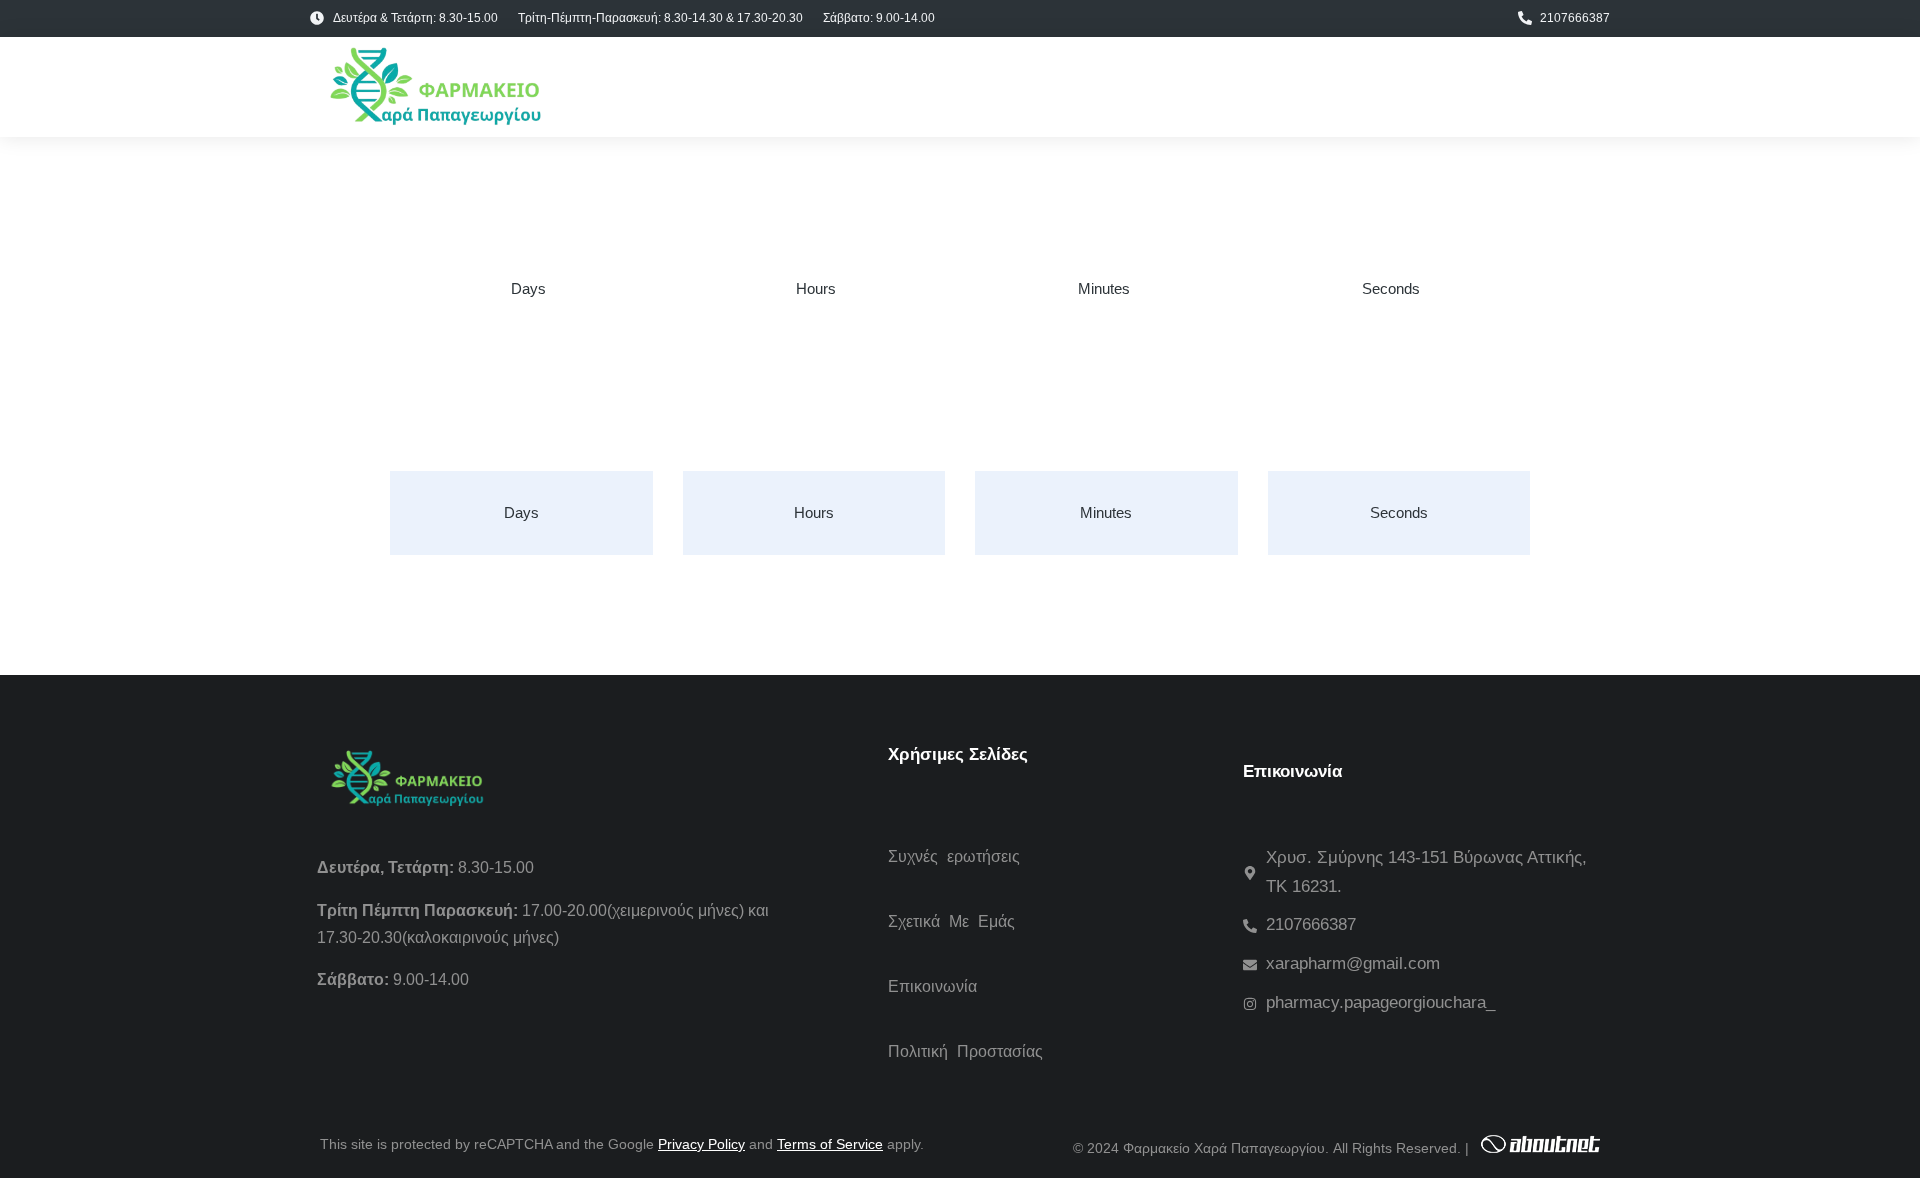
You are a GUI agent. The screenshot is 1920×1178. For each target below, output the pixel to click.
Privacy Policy (701, 1144)
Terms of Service (830, 1144)
